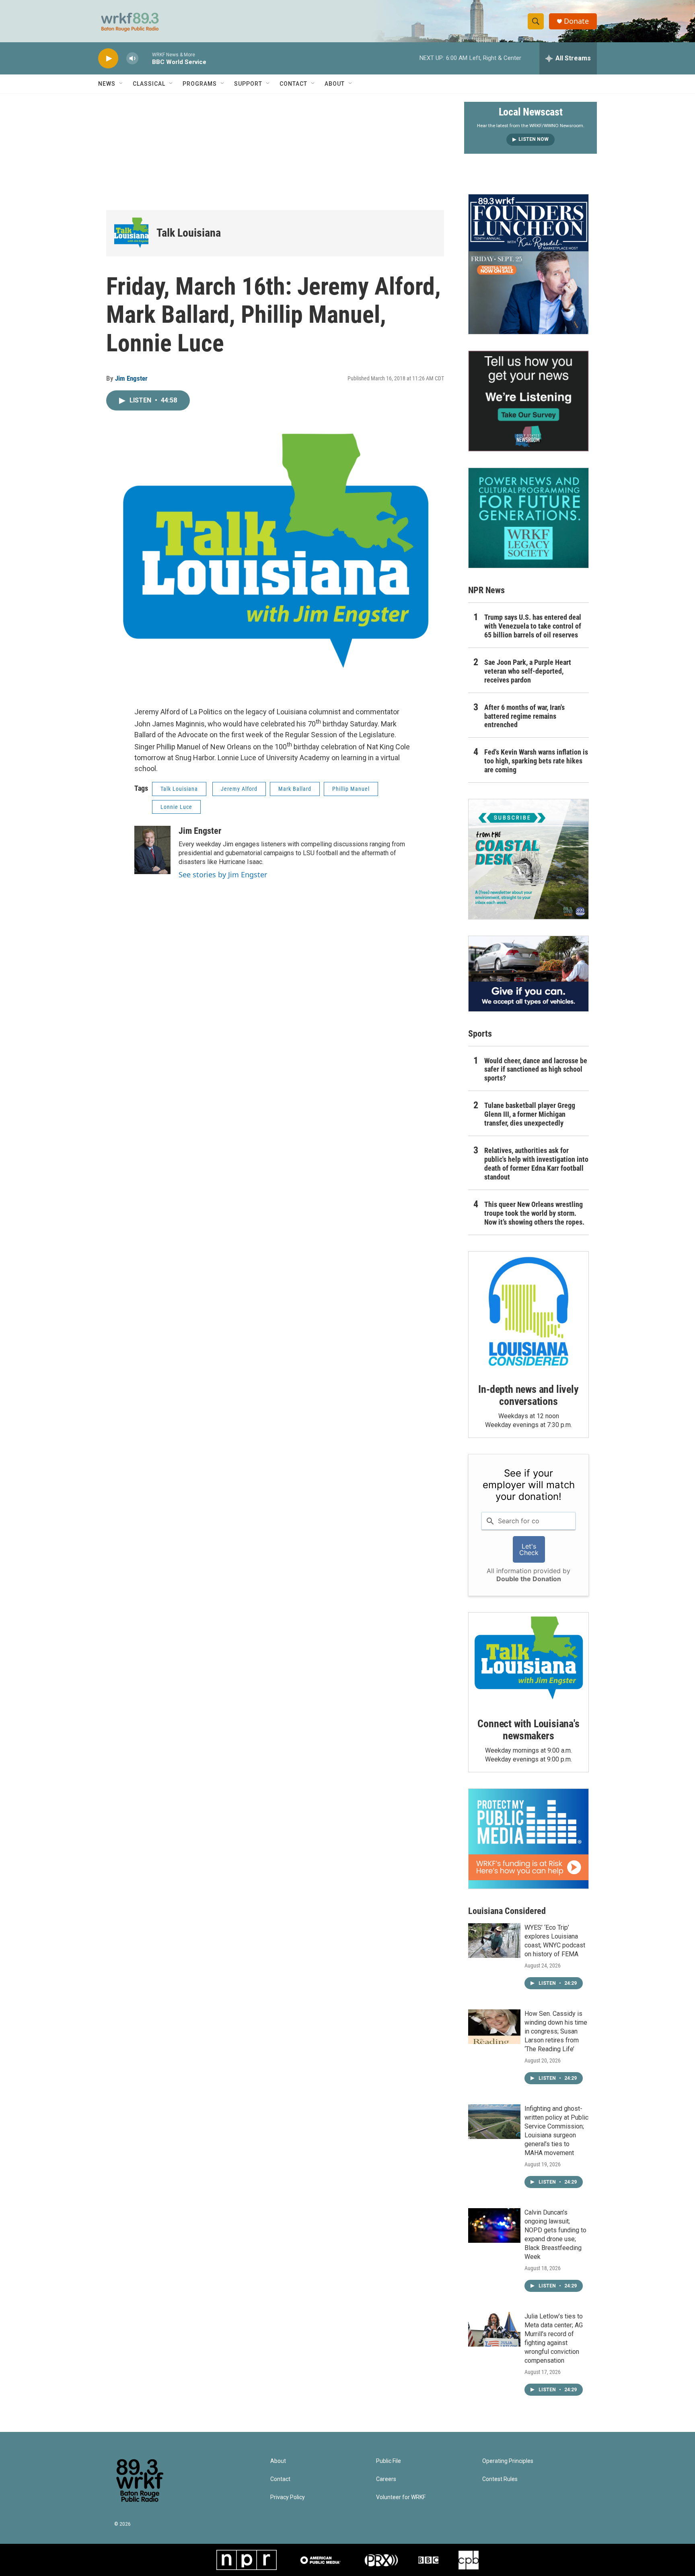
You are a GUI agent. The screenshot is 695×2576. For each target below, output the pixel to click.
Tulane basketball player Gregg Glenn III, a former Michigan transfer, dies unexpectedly (530, 1114)
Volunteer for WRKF (401, 2497)
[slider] (145, 58)
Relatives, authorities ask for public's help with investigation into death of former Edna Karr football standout (536, 1164)
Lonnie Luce (176, 807)
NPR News (486, 590)
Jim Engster (131, 378)
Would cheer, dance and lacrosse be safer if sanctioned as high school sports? (536, 1069)
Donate (576, 21)
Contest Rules (500, 2479)
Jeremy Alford (239, 789)
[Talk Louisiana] (131, 233)
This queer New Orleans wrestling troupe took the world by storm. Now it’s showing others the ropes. (534, 1213)
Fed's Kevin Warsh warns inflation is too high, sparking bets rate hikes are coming (536, 761)
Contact (293, 84)
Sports (480, 1034)
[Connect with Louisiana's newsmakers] (528, 1659)
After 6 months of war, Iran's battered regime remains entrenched (524, 716)
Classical (149, 84)
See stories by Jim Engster (223, 874)
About (335, 84)
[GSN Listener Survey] (528, 401)
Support (248, 84)
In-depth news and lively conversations (528, 1395)
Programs (200, 84)
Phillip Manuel (351, 789)
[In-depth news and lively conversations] (528, 1312)
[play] (108, 59)
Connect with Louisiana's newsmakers (528, 1730)
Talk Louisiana (189, 233)
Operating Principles (508, 2461)
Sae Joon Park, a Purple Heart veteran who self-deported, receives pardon (528, 671)
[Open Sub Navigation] (121, 84)
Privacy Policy (288, 2497)
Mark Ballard (295, 789)
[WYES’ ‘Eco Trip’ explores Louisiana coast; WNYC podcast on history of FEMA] (494, 1941)
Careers (386, 2479)
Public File (389, 2461)
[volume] (132, 59)
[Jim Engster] (152, 850)
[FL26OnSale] (528, 264)
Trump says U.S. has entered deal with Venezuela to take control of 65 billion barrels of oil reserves (533, 626)
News (107, 84)
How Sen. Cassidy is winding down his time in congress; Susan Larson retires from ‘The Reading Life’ (556, 2031)
